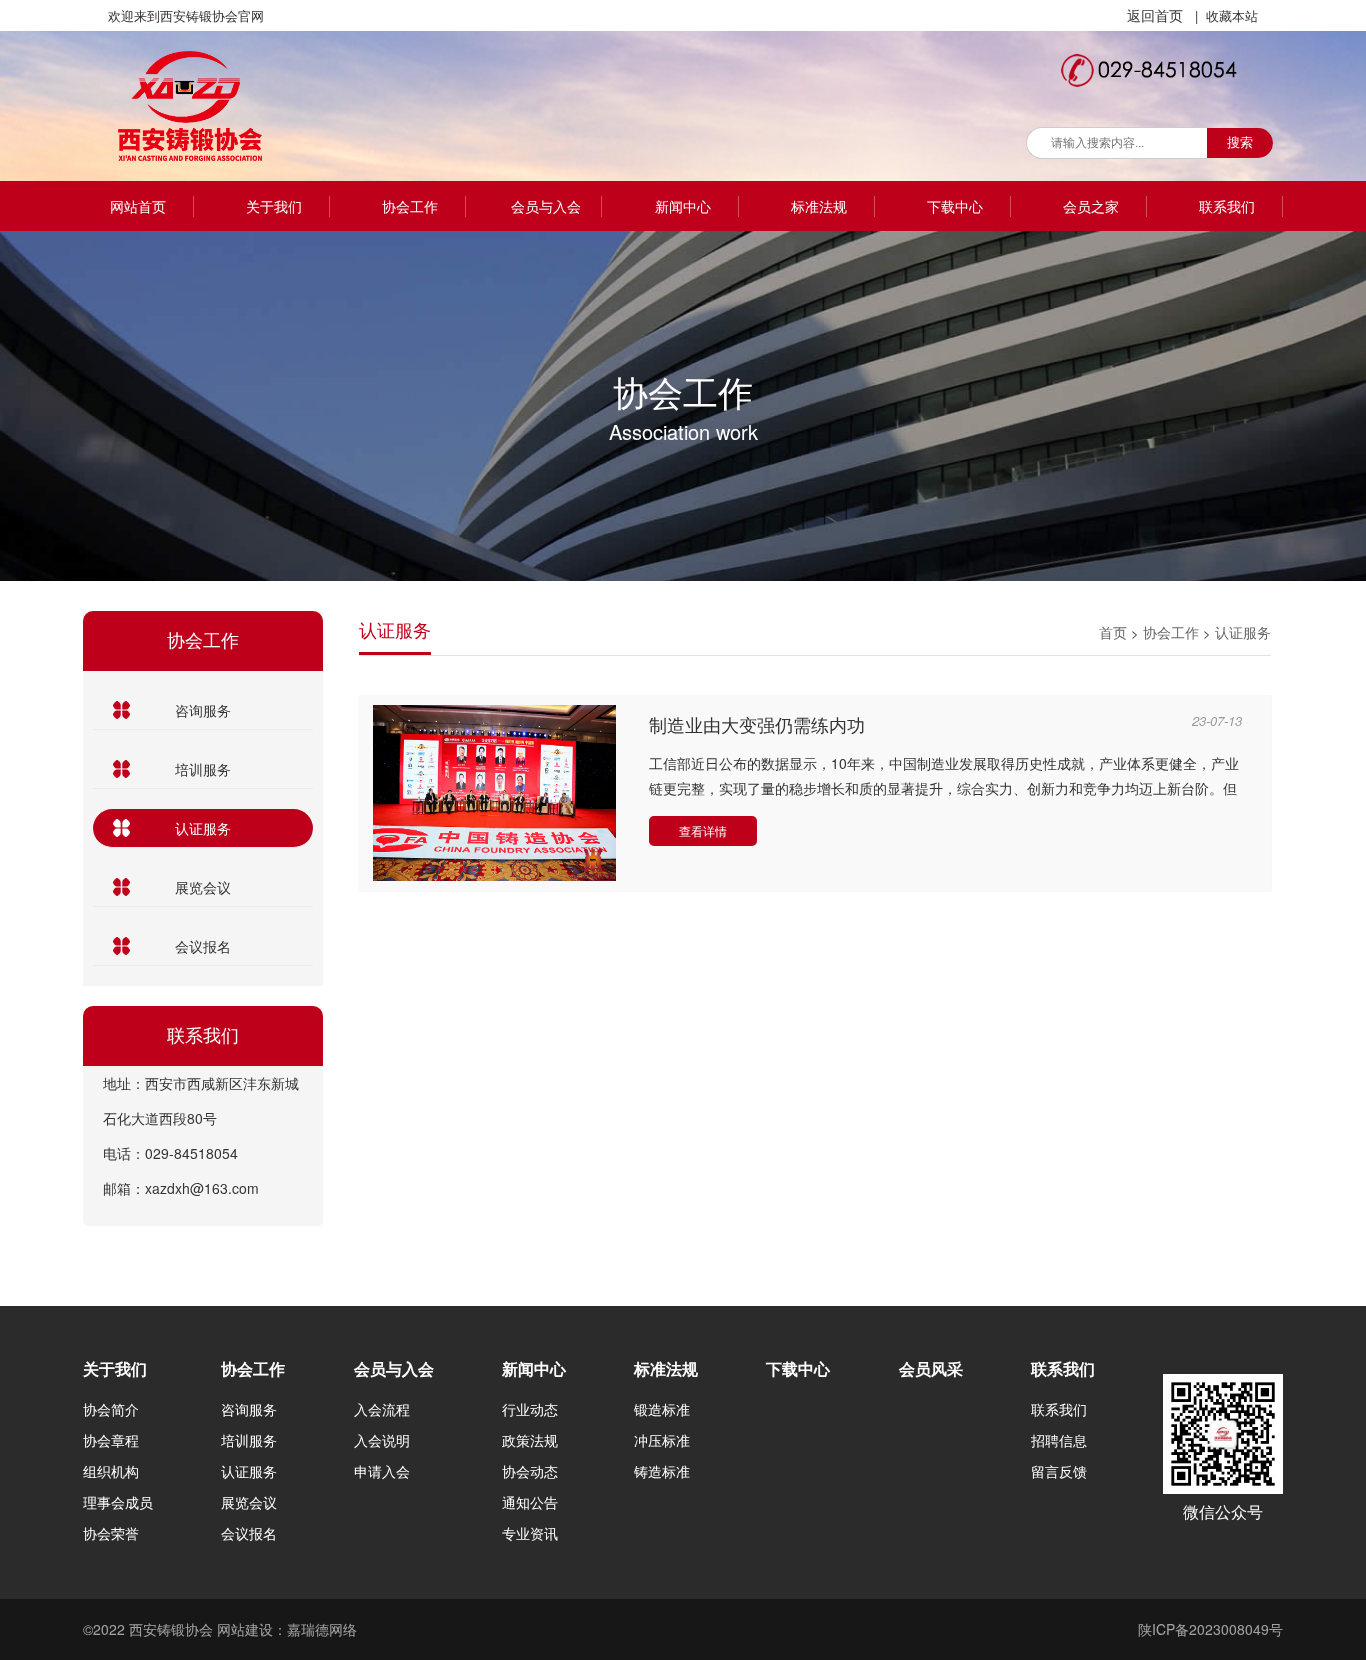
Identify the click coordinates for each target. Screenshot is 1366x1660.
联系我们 (1227, 206)
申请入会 (382, 1471)
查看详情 (703, 830)
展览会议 (203, 887)
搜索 (1240, 142)
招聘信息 (1059, 1440)
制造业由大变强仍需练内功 (757, 726)
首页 (1113, 632)
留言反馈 (1059, 1471)
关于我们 (274, 206)
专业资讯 (530, 1533)
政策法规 (530, 1440)
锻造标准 (662, 1409)
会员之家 (1091, 206)
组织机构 (111, 1471)
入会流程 (382, 1409)
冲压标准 (662, 1440)
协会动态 (530, 1471)
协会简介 (111, 1409)
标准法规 (819, 206)
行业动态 (530, 1409)
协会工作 (410, 206)
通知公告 (530, 1502)
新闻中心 (683, 206)
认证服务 (203, 828)
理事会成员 (118, 1502)
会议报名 (203, 946)
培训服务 (203, 769)
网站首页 (138, 206)
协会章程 (111, 1440)
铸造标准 (662, 1471)
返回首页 (1155, 15)
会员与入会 (546, 206)
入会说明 (382, 1440)
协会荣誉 (111, 1533)
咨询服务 (203, 710)
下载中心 (955, 206)
